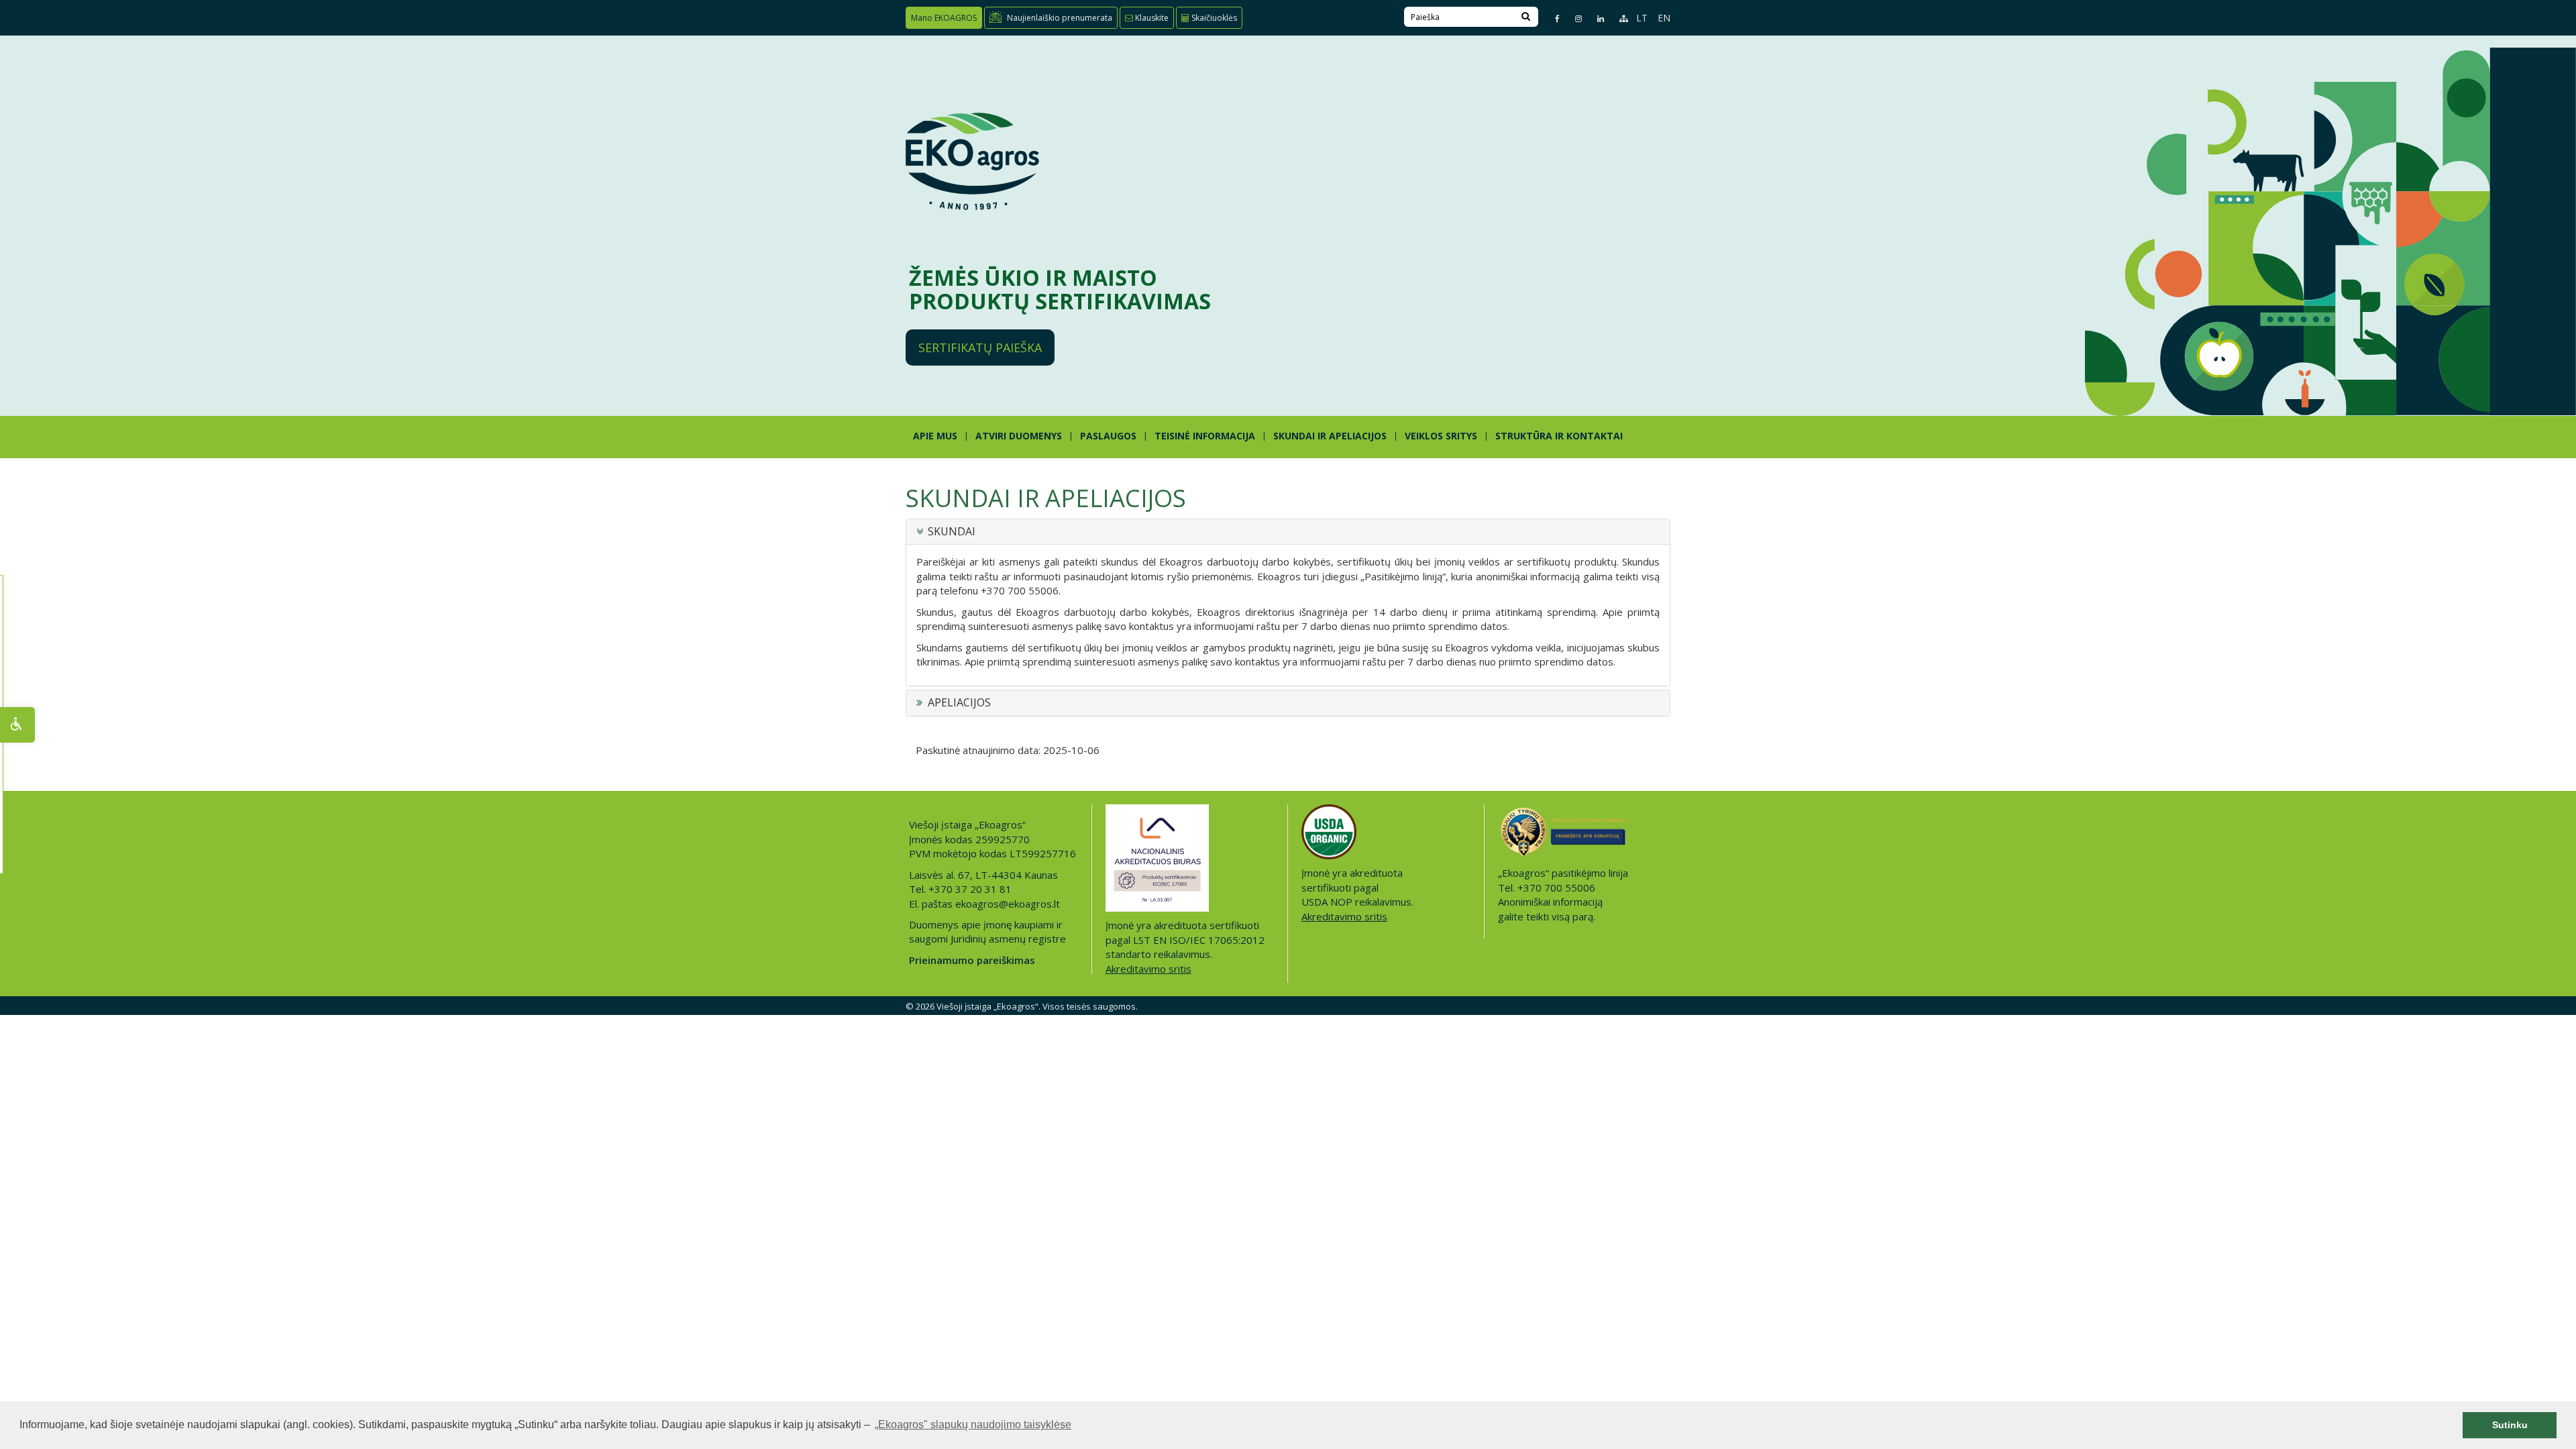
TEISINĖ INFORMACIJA (1205, 436)
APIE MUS (935, 436)
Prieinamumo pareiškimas (972, 960)
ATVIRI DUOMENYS (1019, 436)
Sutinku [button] (2510, 1425)
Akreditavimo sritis (1148, 969)
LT (1642, 18)
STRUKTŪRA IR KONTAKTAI (1559, 436)
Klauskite (1151, 18)
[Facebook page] (1552, 18)
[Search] (1526, 17)
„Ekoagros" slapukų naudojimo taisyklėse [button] (973, 1425)
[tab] (1288, 532)
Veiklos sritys (1441, 436)
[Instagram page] (1573, 18)
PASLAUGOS (1108, 436)
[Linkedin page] (1595, 18)
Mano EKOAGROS (944, 18)
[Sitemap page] (1618, 18)
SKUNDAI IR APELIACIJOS (1330, 436)
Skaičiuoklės (1213, 18)
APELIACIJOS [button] (959, 703)
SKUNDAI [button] (952, 532)
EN (1664, 18)
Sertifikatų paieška (980, 347)
